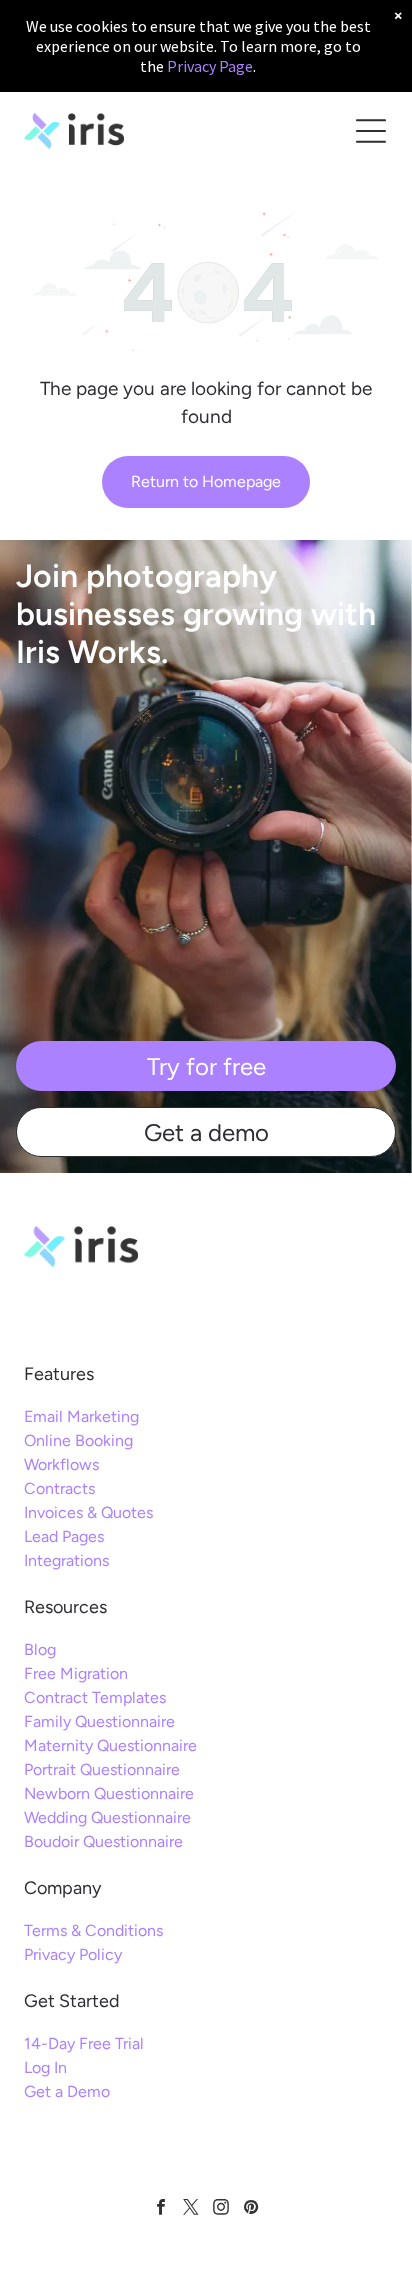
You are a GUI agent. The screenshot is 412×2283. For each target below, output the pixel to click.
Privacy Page (210, 66)
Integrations (66, 1560)
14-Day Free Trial (84, 2043)
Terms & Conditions (93, 1930)
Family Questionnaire (99, 1721)
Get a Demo (67, 2091)
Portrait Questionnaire (102, 1769)
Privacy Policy (73, 1954)
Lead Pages (64, 1536)
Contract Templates (95, 1697)
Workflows (61, 1464)
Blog (40, 1649)
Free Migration (76, 1673)
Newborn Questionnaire (109, 1793)
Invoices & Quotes (88, 1512)
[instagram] (221, 2210)
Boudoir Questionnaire (103, 1841)
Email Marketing (81, 1416)
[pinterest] (251, 2210)
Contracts (59, 1488)
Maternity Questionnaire (110, 1745)
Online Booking (78, 1440)
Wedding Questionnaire (107, 1817)
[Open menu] (371, 131)
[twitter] (191, 2210)
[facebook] (161, 2210)
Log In (45, 2067)
